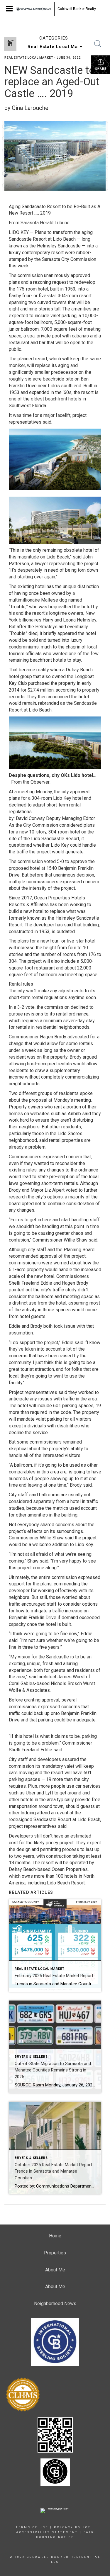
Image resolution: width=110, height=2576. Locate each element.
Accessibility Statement (47, 2532)
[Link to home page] (34, 9)
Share (101, 69)
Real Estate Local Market (29, 58)
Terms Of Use (32, 2527)
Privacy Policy (72, 2527)
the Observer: (37, 782)
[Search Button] (98, 44)
